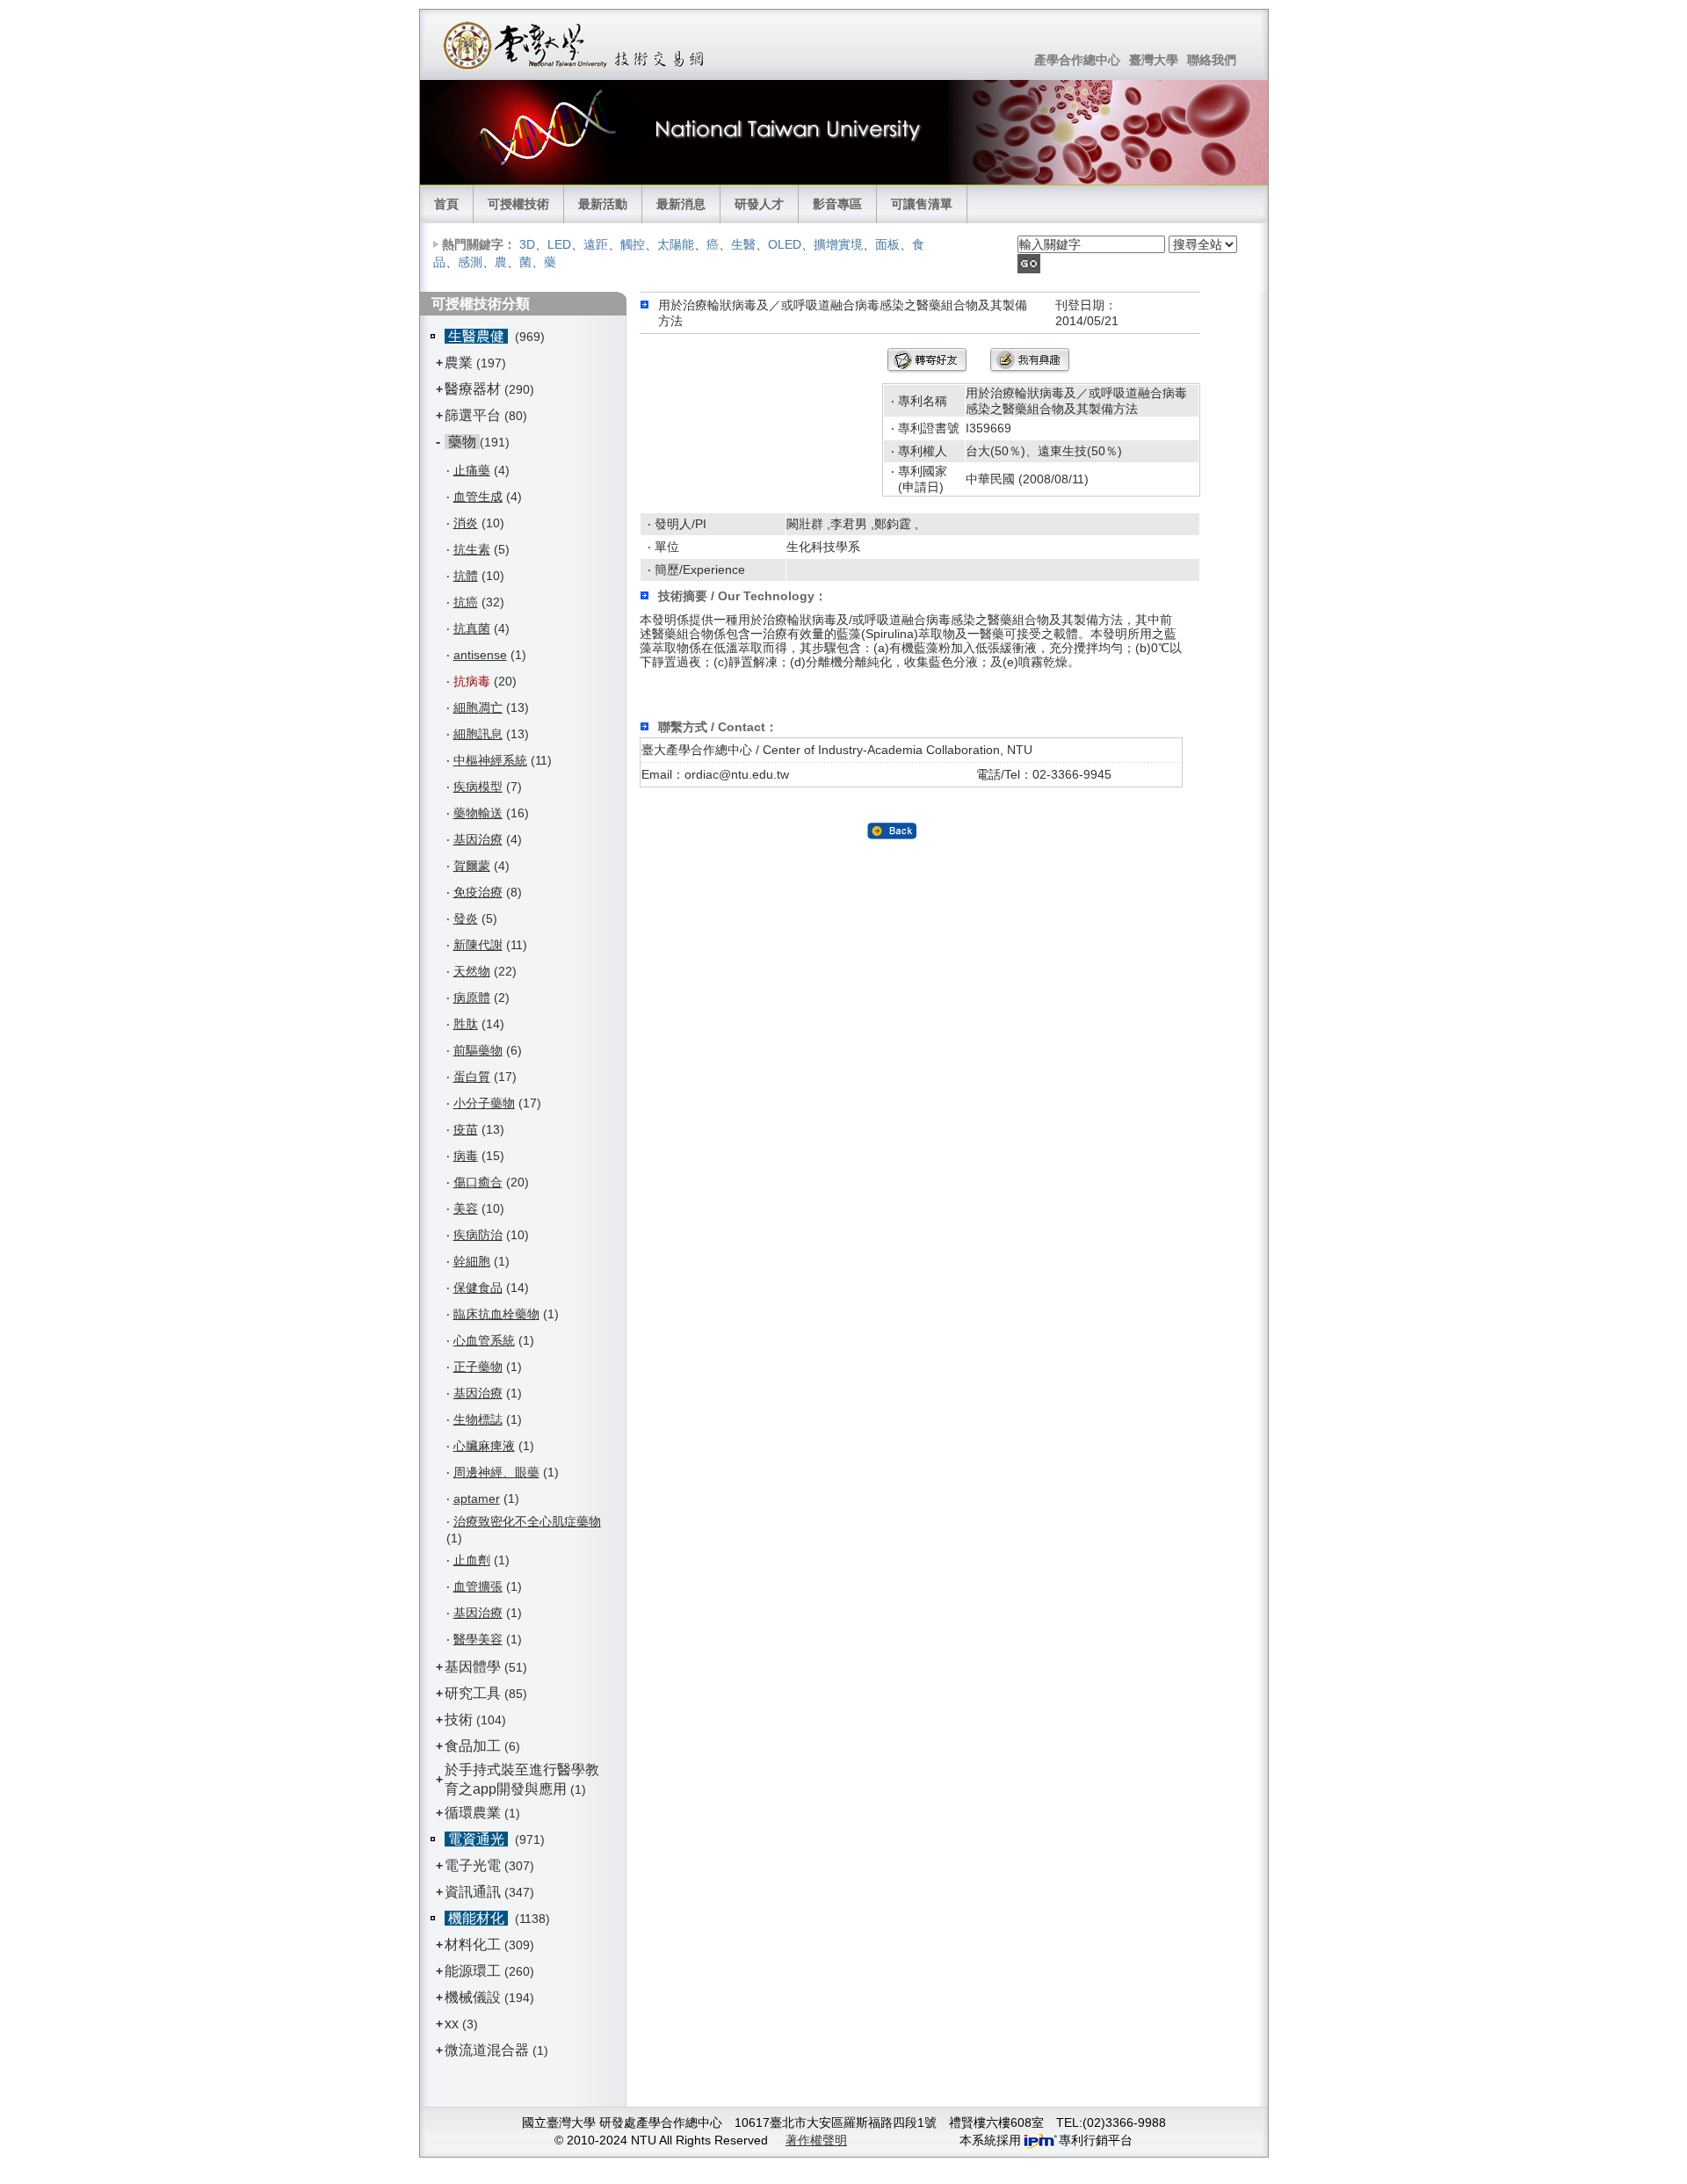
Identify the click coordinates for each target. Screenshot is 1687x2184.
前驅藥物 (478, 1050)
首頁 (446, 204)
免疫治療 (478, 892)
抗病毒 (472, 681)
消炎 (466, 523)
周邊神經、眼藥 (496, 1472)
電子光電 (473, 1865)
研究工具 (473, 1693)
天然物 (472, 971)
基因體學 (473, 1667)
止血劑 (472, 1560)
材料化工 (473, 1945)
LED (559, 244)
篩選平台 (473, 415)
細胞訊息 (478, 734)
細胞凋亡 (478, 707)
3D (527, 244)
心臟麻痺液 (484, 1446)
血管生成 (478, 497)
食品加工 (473, 1746)
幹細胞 (472, 1261)
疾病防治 (478, 1235)
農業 (459, 363)
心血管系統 (484, 1340)
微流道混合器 (487, 2050)
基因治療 (478, 839)
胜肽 (466, 1024)
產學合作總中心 (1077, 60)
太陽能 (676, 244)
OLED (785, 244)
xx (452, 2024)
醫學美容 (478, 1639)
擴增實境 (838, 244)
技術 (459, 1720)
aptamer (477, 1498)
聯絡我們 (1212, 60)
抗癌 (466, 602)
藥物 (462, 442)
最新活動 (603, 204)
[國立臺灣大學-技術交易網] (575, 45)
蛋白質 (472, 1077)
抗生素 (472, 549)
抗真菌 (472, 628)
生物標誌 (478, 1419)
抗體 (466, 576)
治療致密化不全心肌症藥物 (527, 1521)
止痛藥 (472, 470)
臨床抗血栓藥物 (496, 1314)
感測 (470, 262)
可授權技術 (518, 204)
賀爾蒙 (472, 866)
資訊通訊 (473, 1892)
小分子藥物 (484, 1103)
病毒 (466, 1156)
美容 (466, 1208)
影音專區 (837, 204)
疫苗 (466, 1129)
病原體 (472, 998)
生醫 (743, 244)
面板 (887, 244)
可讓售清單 (922, 204)
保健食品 (478, 1288)
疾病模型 (478, 787)
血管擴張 (478, 1586)
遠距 (596, 244)
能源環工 (473, 1971)
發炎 (466, 918)
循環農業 (473, 1813)
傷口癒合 (478, 1182)
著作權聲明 (816, 2140)
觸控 (633, 244)
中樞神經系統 (490, 760)
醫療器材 (474, 389)
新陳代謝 (478, 945)
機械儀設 (473, 1997)
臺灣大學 (1154, 60)
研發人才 (759, 204)
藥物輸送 (478, 813)
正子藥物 (478, 1367)
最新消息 (681, 204)
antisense (480, 655)
